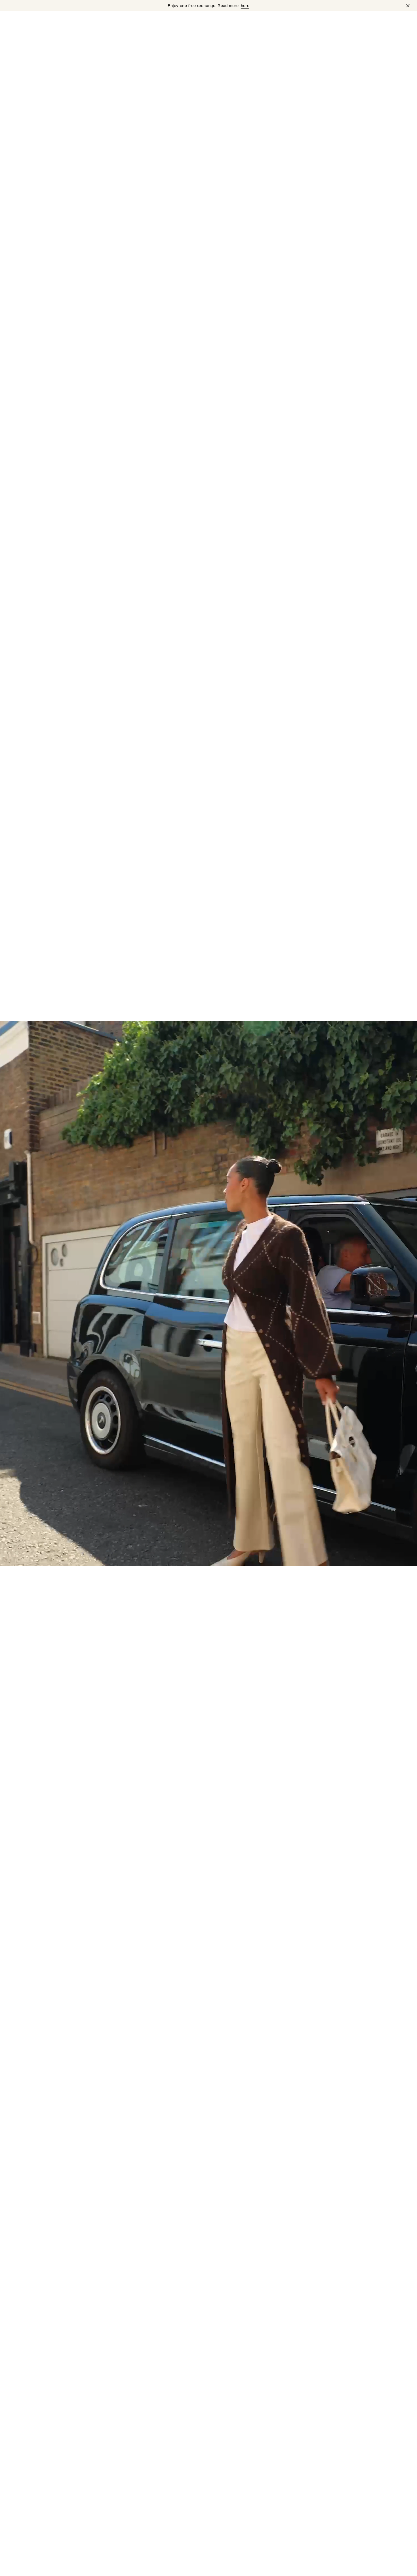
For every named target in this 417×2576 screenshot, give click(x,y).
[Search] (357, 22)
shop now (20, 2565)
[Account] (386, 22)
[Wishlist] (372, 22)
